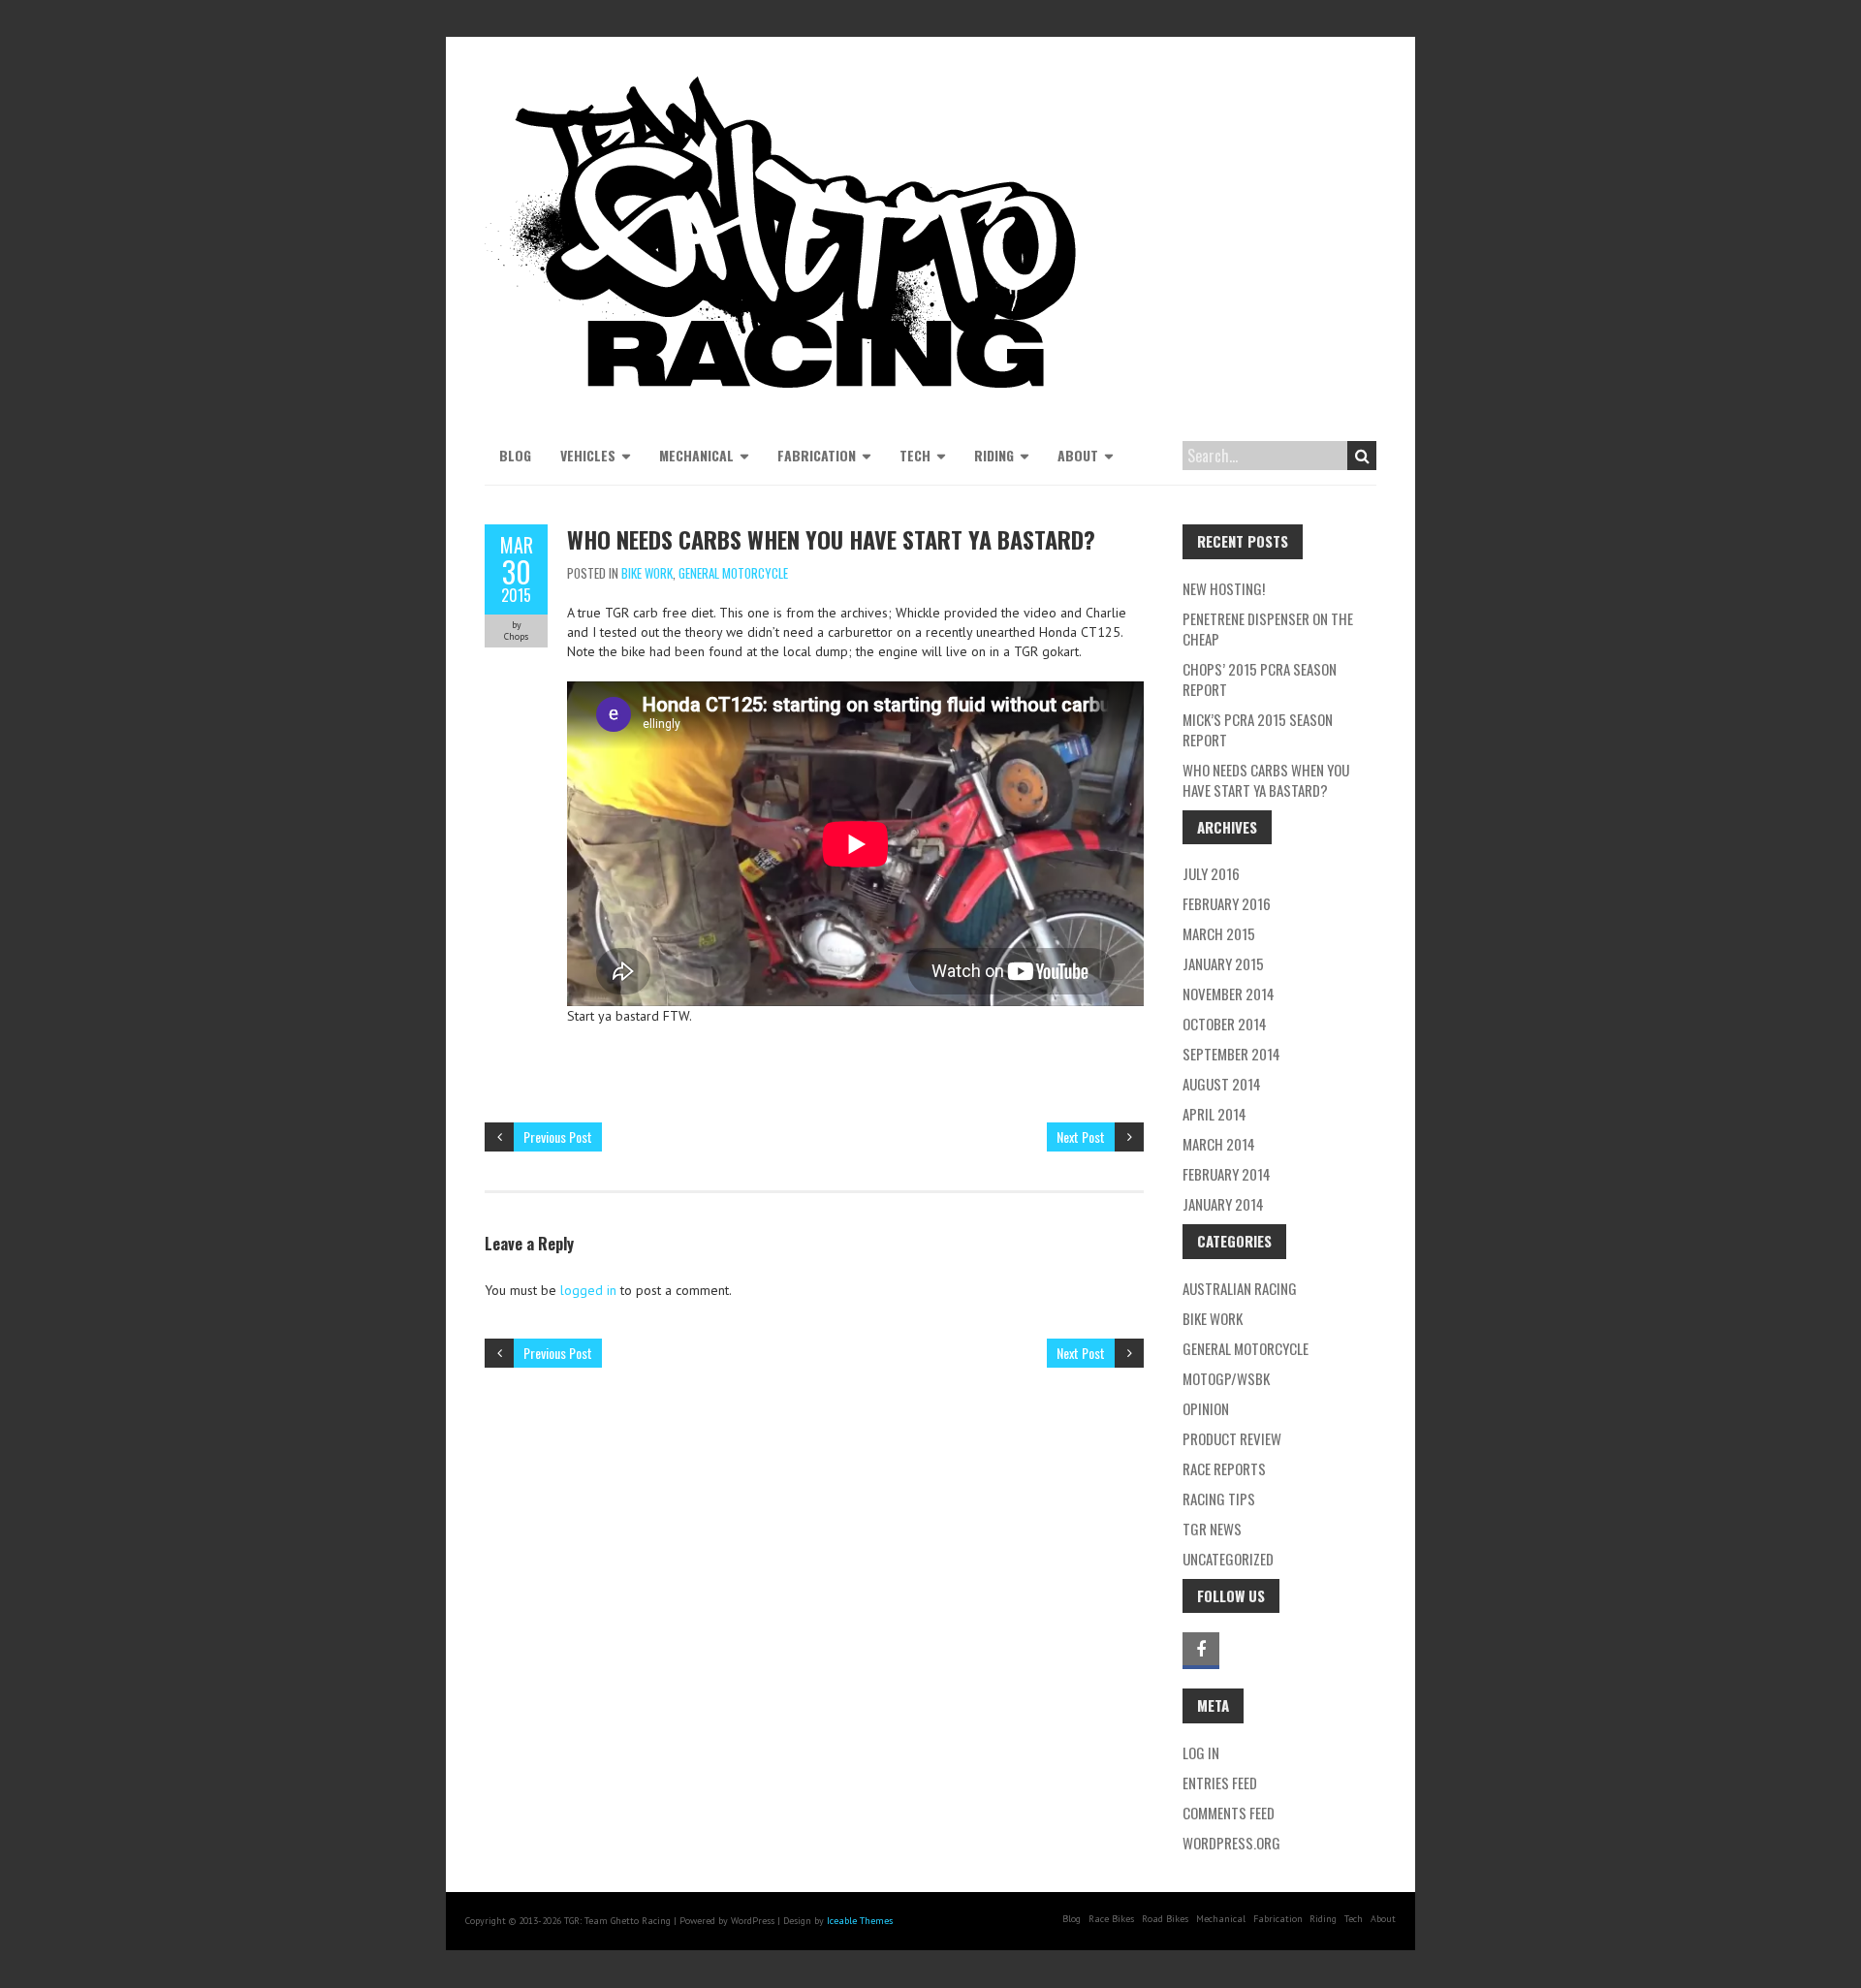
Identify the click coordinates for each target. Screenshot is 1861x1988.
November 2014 (1229, 994)
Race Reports (1224, 1468)
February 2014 (1227, 1174)
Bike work (647, 573)
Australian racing (1240, 1288)
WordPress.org (1231, 1843)
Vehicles (588, 455)
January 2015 (1223, 963)
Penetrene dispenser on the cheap (1268, 629)
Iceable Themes (860, 1921)
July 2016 (1211, 873)
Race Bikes (1111, 1919)
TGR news (1212, 1529)
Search (1362, 456)
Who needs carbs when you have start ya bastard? (1266, 780)
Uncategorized (1228, 1559)
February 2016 (1227, 903)
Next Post (1081, 1136)
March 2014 (1219, 1144)
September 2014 (1231, 1054)
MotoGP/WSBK (1226, 1378)
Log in (1201, 1752)
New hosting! (1224, 588)
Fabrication (817, 455)
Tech (915, 455)
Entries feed (1220, 1783)
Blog (515, 455)
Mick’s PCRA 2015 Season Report (1258, 729)
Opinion (1206, 1408)
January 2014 (1223, 1204)
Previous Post (558, 1136)
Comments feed (1229, 1813)
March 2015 (1219, 933)
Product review (1232, 1438)
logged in (588, 1290)
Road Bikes (1165, 1919)
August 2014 (1222, 1084)
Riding (994, 455)
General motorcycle (733, 573)
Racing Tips (1219, 1499)
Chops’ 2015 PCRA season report (1260, 679)
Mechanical (696, 455)
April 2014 (1214, 1114)
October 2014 (1225, 1024)
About (1078, 455)
